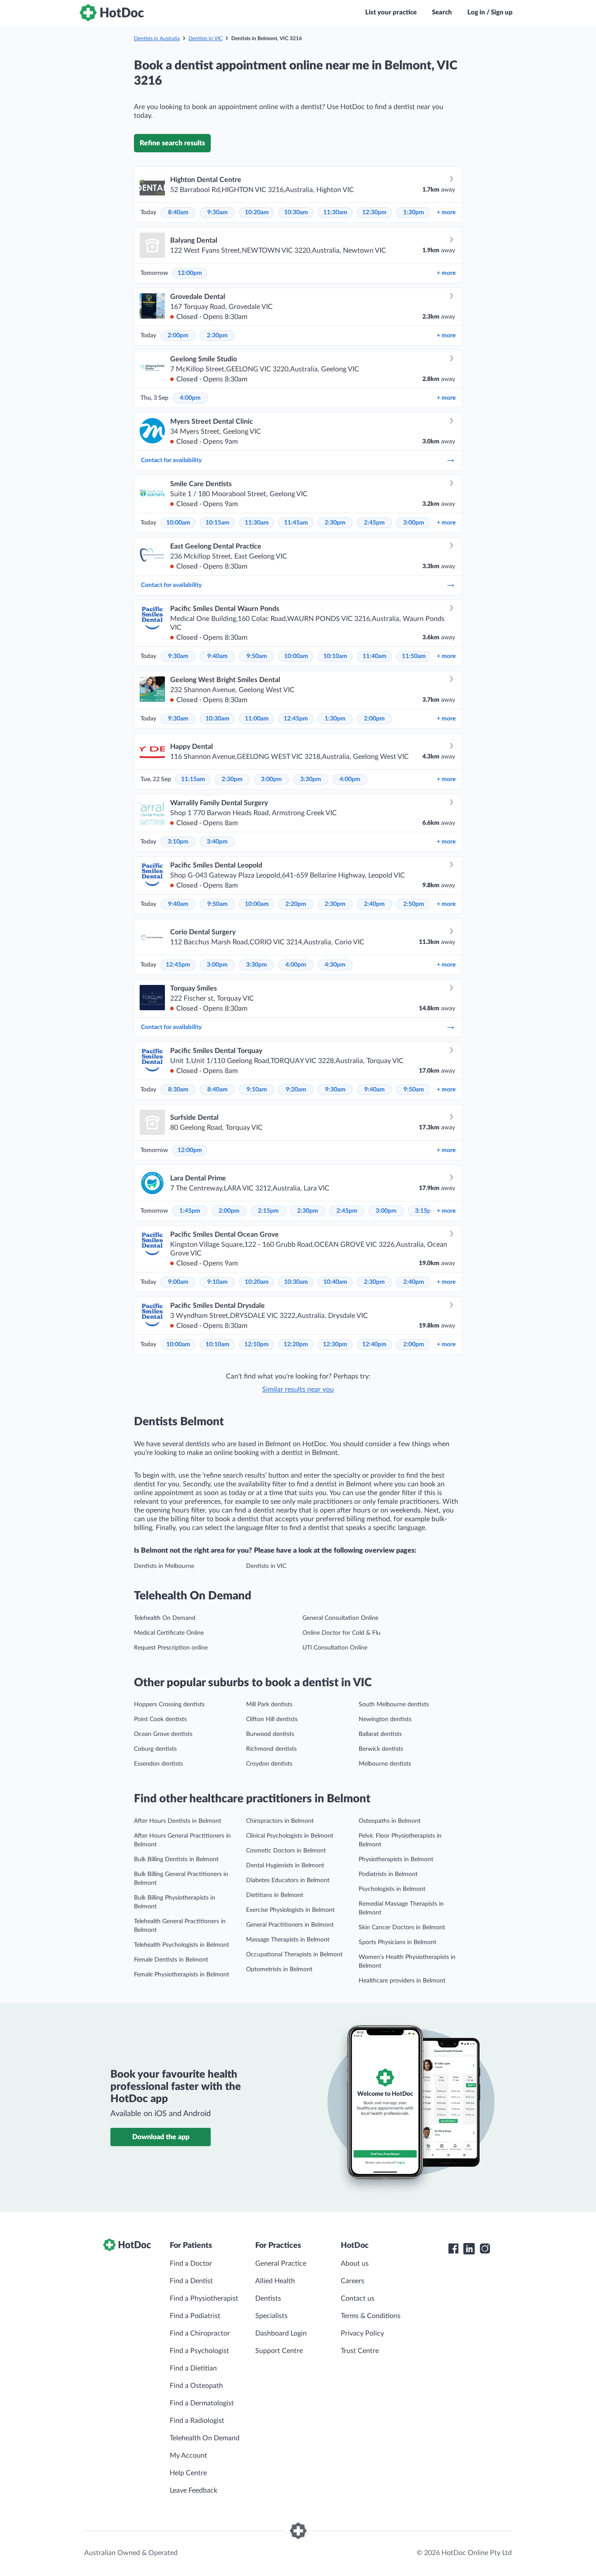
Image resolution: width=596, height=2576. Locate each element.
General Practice (281, 2264)
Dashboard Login (281, 2333)
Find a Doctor (191, 2264)
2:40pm (374, 904)
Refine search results (172, 143)
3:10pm (178, 842)
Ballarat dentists (380, 1734)
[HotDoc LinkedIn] (469, 2249)
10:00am (178, 523)
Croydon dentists (269, 1764)
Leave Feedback (194, 2490)
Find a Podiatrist (195, 2316)
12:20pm (296, 1345)
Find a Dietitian (193, 2368)
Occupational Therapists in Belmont (294, 1955)
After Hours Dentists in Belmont (178, 1821)
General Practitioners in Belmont (290, 1925)
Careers (353, 2281)
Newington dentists (385, 1719)
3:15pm (425, 1211)
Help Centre (188, 2473)
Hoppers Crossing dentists (169, 1705)
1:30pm (414, 213)
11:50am (414, 656)
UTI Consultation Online (335, 1648)
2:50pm (414, 904)
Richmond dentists (271, 1749)
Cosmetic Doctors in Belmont (286, 1851)
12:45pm (296, 719)
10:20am (257, 213)
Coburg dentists (155, 1749)
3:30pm (311, 779)
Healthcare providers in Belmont (402, 1981)
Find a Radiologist (197, 2421)
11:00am (257, 719)
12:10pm (257, 1345)
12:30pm (374, 213)
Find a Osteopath (196, 2386)
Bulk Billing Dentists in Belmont (176, 1859)
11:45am (296, 523)
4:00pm (190, 398)
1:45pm (190, 1211)
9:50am (257, 656)
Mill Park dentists (269, 1705)
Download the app (161, 2137)
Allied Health (275, 2281)
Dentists (268, 2298)
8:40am (178, 213)
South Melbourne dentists (394, 1705)
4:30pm (335, 965)
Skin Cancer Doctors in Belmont (402, 1928)
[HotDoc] (112, 13)
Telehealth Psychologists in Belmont (182, 1945)
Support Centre (279, 2351)
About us (355, 2264)
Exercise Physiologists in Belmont (290, 1910)
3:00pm (414, 523)
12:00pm (190, 273)
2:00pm (178, 336)
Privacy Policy (362, 2333)
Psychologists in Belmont (392, 1889)
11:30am (335, 213)
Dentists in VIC (206, 38)
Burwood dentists (270, 1734)
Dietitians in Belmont (275, 1895)
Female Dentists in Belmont (171, 1960)
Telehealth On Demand (165, 1618)
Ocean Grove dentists (163, 1734)
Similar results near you (298, 1389)
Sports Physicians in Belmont (397, 1942)
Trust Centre (360, 2351)
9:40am (218, 656)
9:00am (178, 1282)
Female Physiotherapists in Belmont (182, 1975)
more (446, 213)
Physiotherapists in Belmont (396, 1859)
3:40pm (217, 842)
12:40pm (374, 1345)
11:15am (193, 779)
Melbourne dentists (385, 1764)
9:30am (218, 213)
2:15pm (268, 1211)
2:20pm (296, 904)
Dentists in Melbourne (164, 1566)
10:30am (296, 213)
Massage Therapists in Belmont (288, 1940)
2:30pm (217, 336)
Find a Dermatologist (202, 2403)
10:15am (218, 523)
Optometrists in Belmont (279, 1969)
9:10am (257, 1090)
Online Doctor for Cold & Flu (341, 1633)
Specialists (271, 2316)
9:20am (296, 1090)
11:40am (375, 656)
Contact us (358, 2298)
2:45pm (374, 523)
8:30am (178, 1090)
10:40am (335, 1282)
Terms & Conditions (371, 2316)
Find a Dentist (191, 2281)
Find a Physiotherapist (204, 2298)
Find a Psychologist (199, 2351)
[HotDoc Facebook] (453, 2249)
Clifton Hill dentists (272, 1719)
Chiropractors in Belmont (280, 1821)
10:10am (335, 656)
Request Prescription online (171, 1648)
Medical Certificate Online (169, 1633)
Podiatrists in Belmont (388, 1874)
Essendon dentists (158, 1764)
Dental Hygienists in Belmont (285, 1866)
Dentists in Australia (157, 38)
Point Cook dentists (160, 1719)
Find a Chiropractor (200, 2333)
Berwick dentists (381, 1749)
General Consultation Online (340, 1618)
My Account (188, 2456)
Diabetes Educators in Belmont (288, 1880)
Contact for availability (171, 460)
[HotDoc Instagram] (485, 2249)
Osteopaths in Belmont (390, 1821)
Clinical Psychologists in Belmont (290, 1836)
